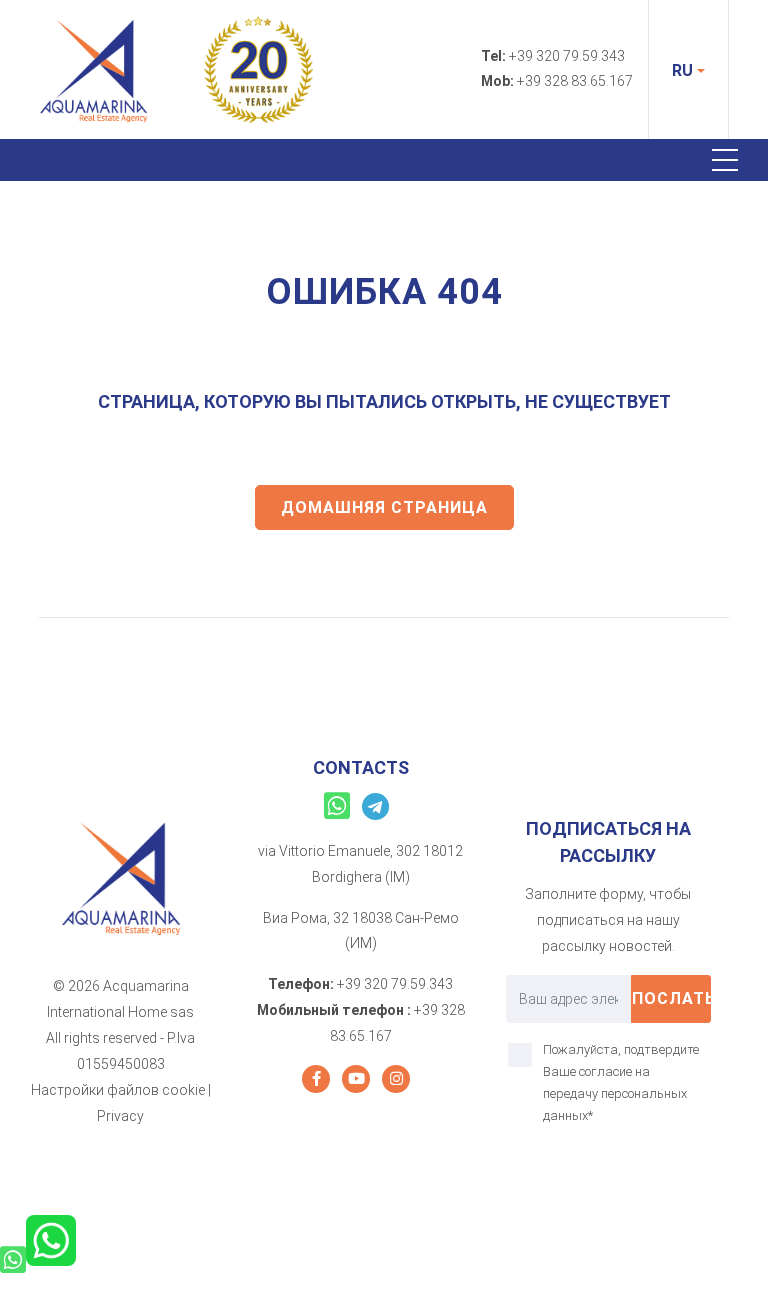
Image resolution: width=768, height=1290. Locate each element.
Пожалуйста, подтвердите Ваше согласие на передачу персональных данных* (621, 1082)
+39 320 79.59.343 (567, 56)
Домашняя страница (384, 507)
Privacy (120, 1116)
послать (671, 998)
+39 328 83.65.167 (575, 81)
